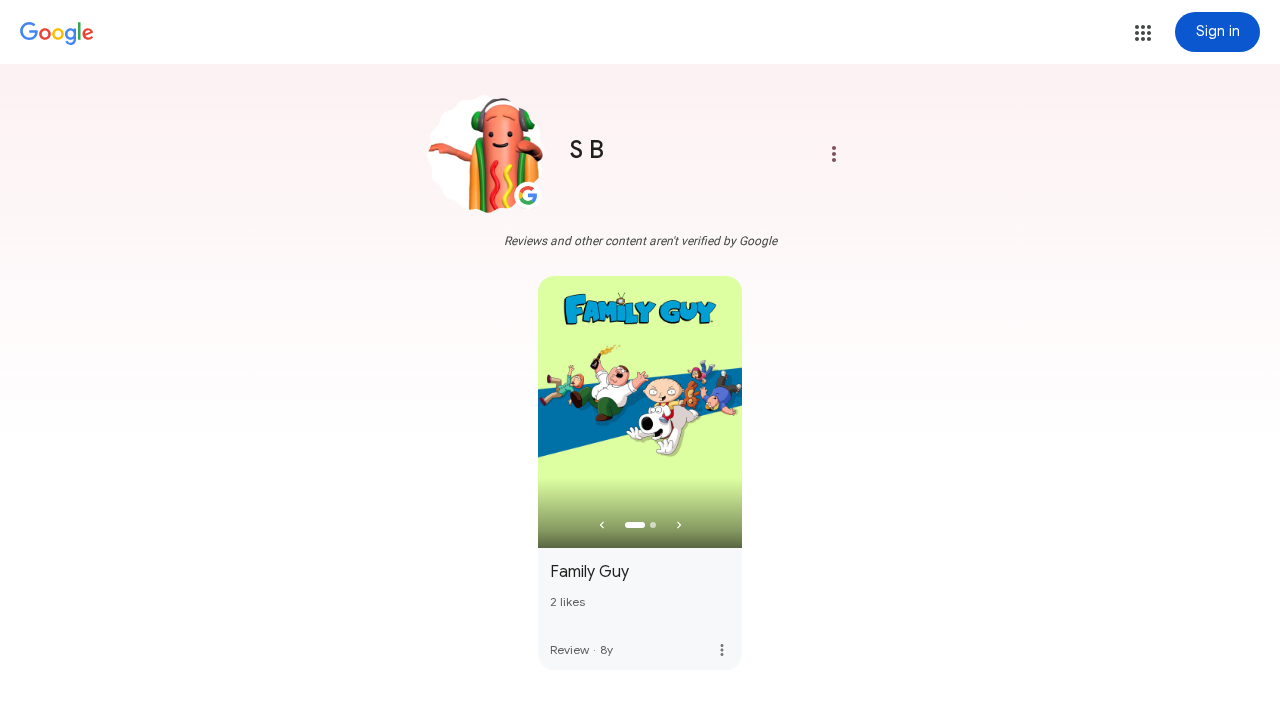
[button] (1143, 33)
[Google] (57, 34)
